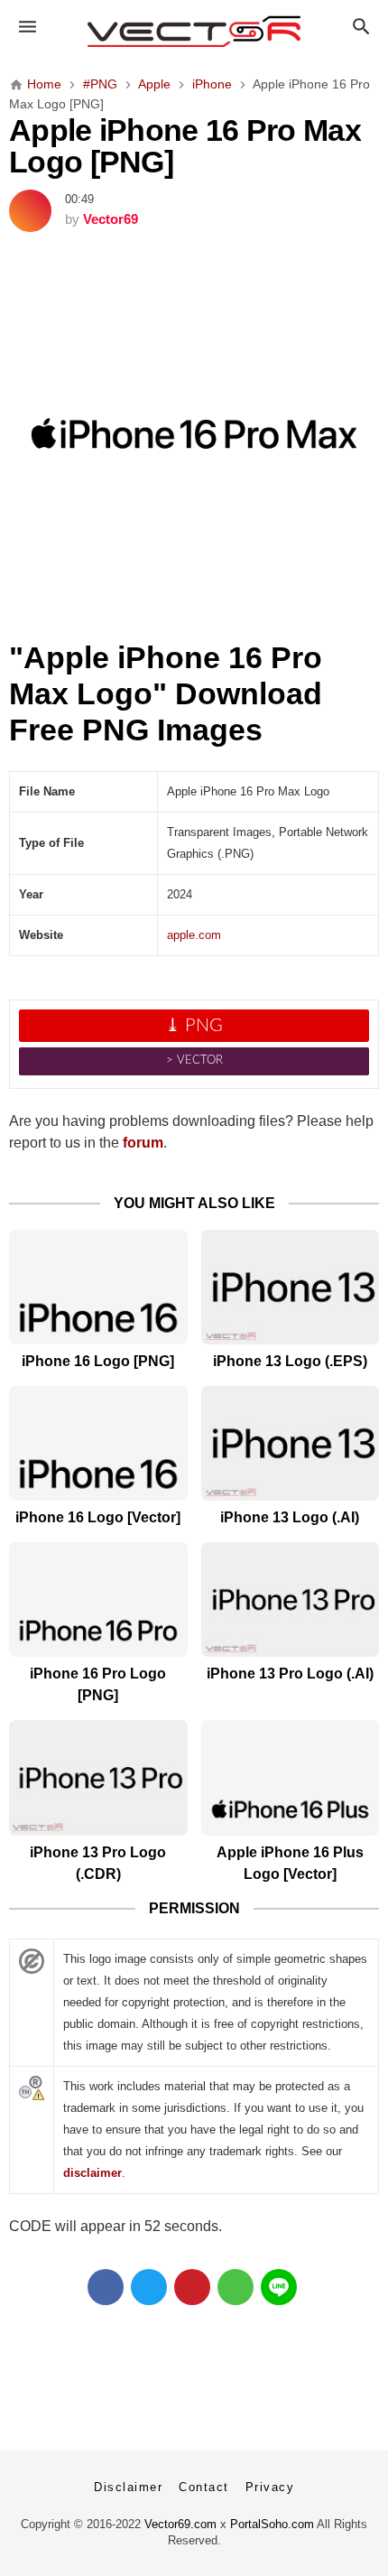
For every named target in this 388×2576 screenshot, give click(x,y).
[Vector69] (194, 32)
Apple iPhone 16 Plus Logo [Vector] (290, 1863)
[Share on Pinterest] (192, 2287)
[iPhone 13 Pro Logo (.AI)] (291, 1600)
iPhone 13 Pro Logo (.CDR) (98, 1863)
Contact (204, 2487)
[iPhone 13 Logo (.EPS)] (291, 1287)
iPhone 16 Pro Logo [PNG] (98, 1684)
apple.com (194, 935)
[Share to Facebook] (106, 2287)
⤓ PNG (194, 1026)
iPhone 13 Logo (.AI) (290, 1517)
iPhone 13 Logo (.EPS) (290, 1361)
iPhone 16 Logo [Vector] (98, 1517)
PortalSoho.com (272, 2524)
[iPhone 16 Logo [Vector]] (98, 1443)
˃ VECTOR (194, 1060)
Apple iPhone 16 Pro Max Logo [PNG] (185, 147)
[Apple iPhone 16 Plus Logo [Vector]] (291, 1777)
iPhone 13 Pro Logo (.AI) (290, 1674)
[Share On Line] (279, 2287)
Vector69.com (180, 2524)
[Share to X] (149, 2287)
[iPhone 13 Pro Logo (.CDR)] (98, 1777)
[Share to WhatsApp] (236, 2287)
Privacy (270, 2487)
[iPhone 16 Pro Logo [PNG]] (98, 1600)
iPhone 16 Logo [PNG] (98, 1361)
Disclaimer (128, 2487)
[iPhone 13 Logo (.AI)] (291, 1443)
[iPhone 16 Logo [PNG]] (98, 1287)
